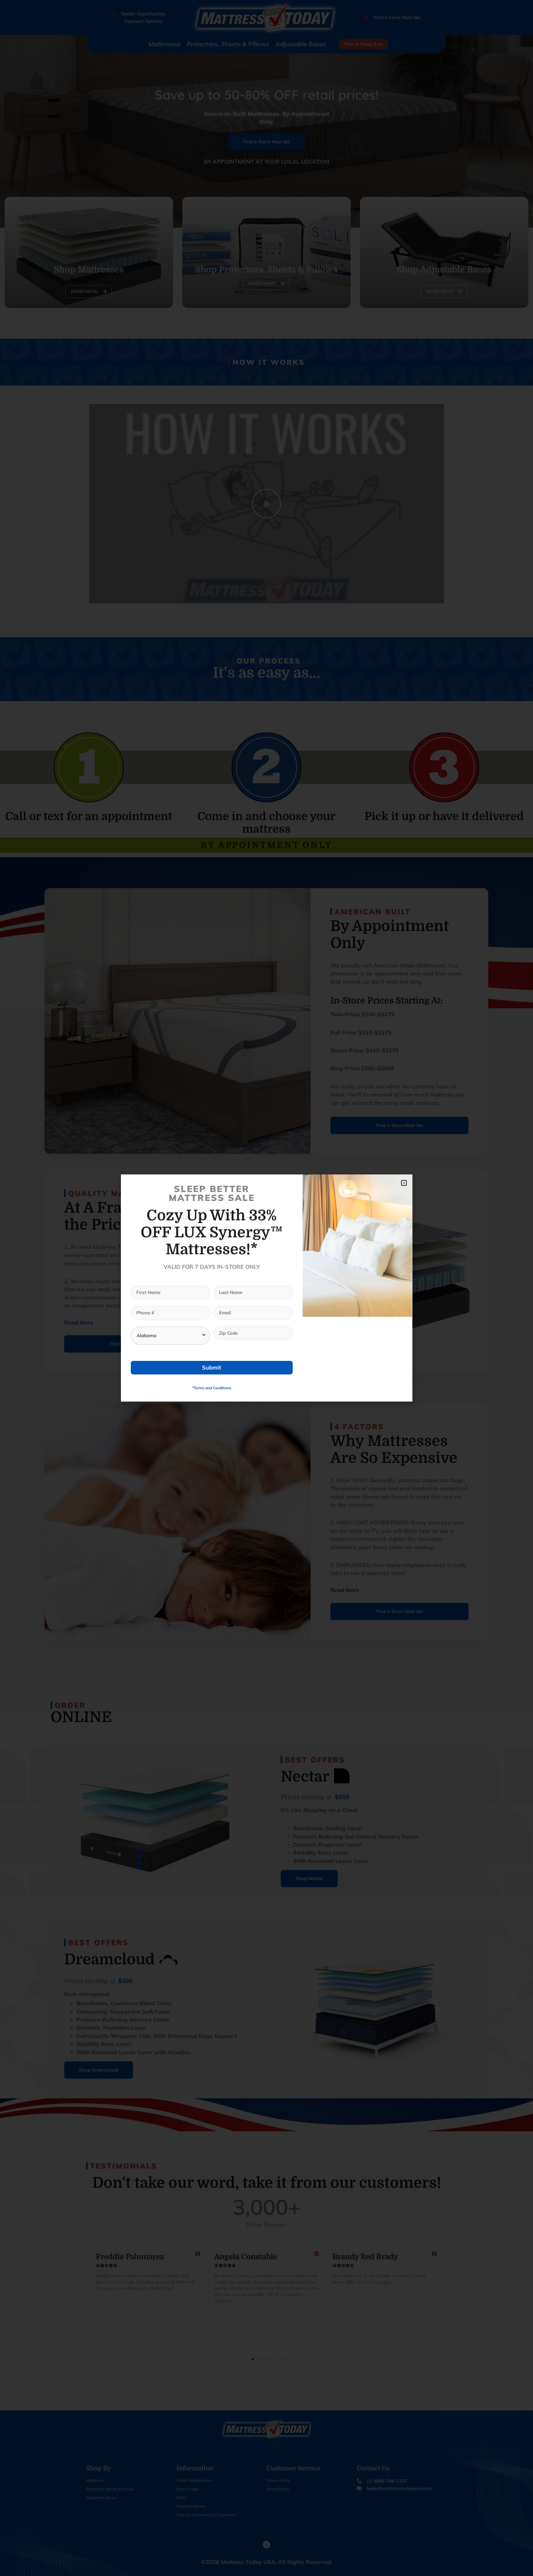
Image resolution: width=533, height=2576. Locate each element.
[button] (404, 1183)
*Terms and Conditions (212, 1388)
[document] (266, 1288)
